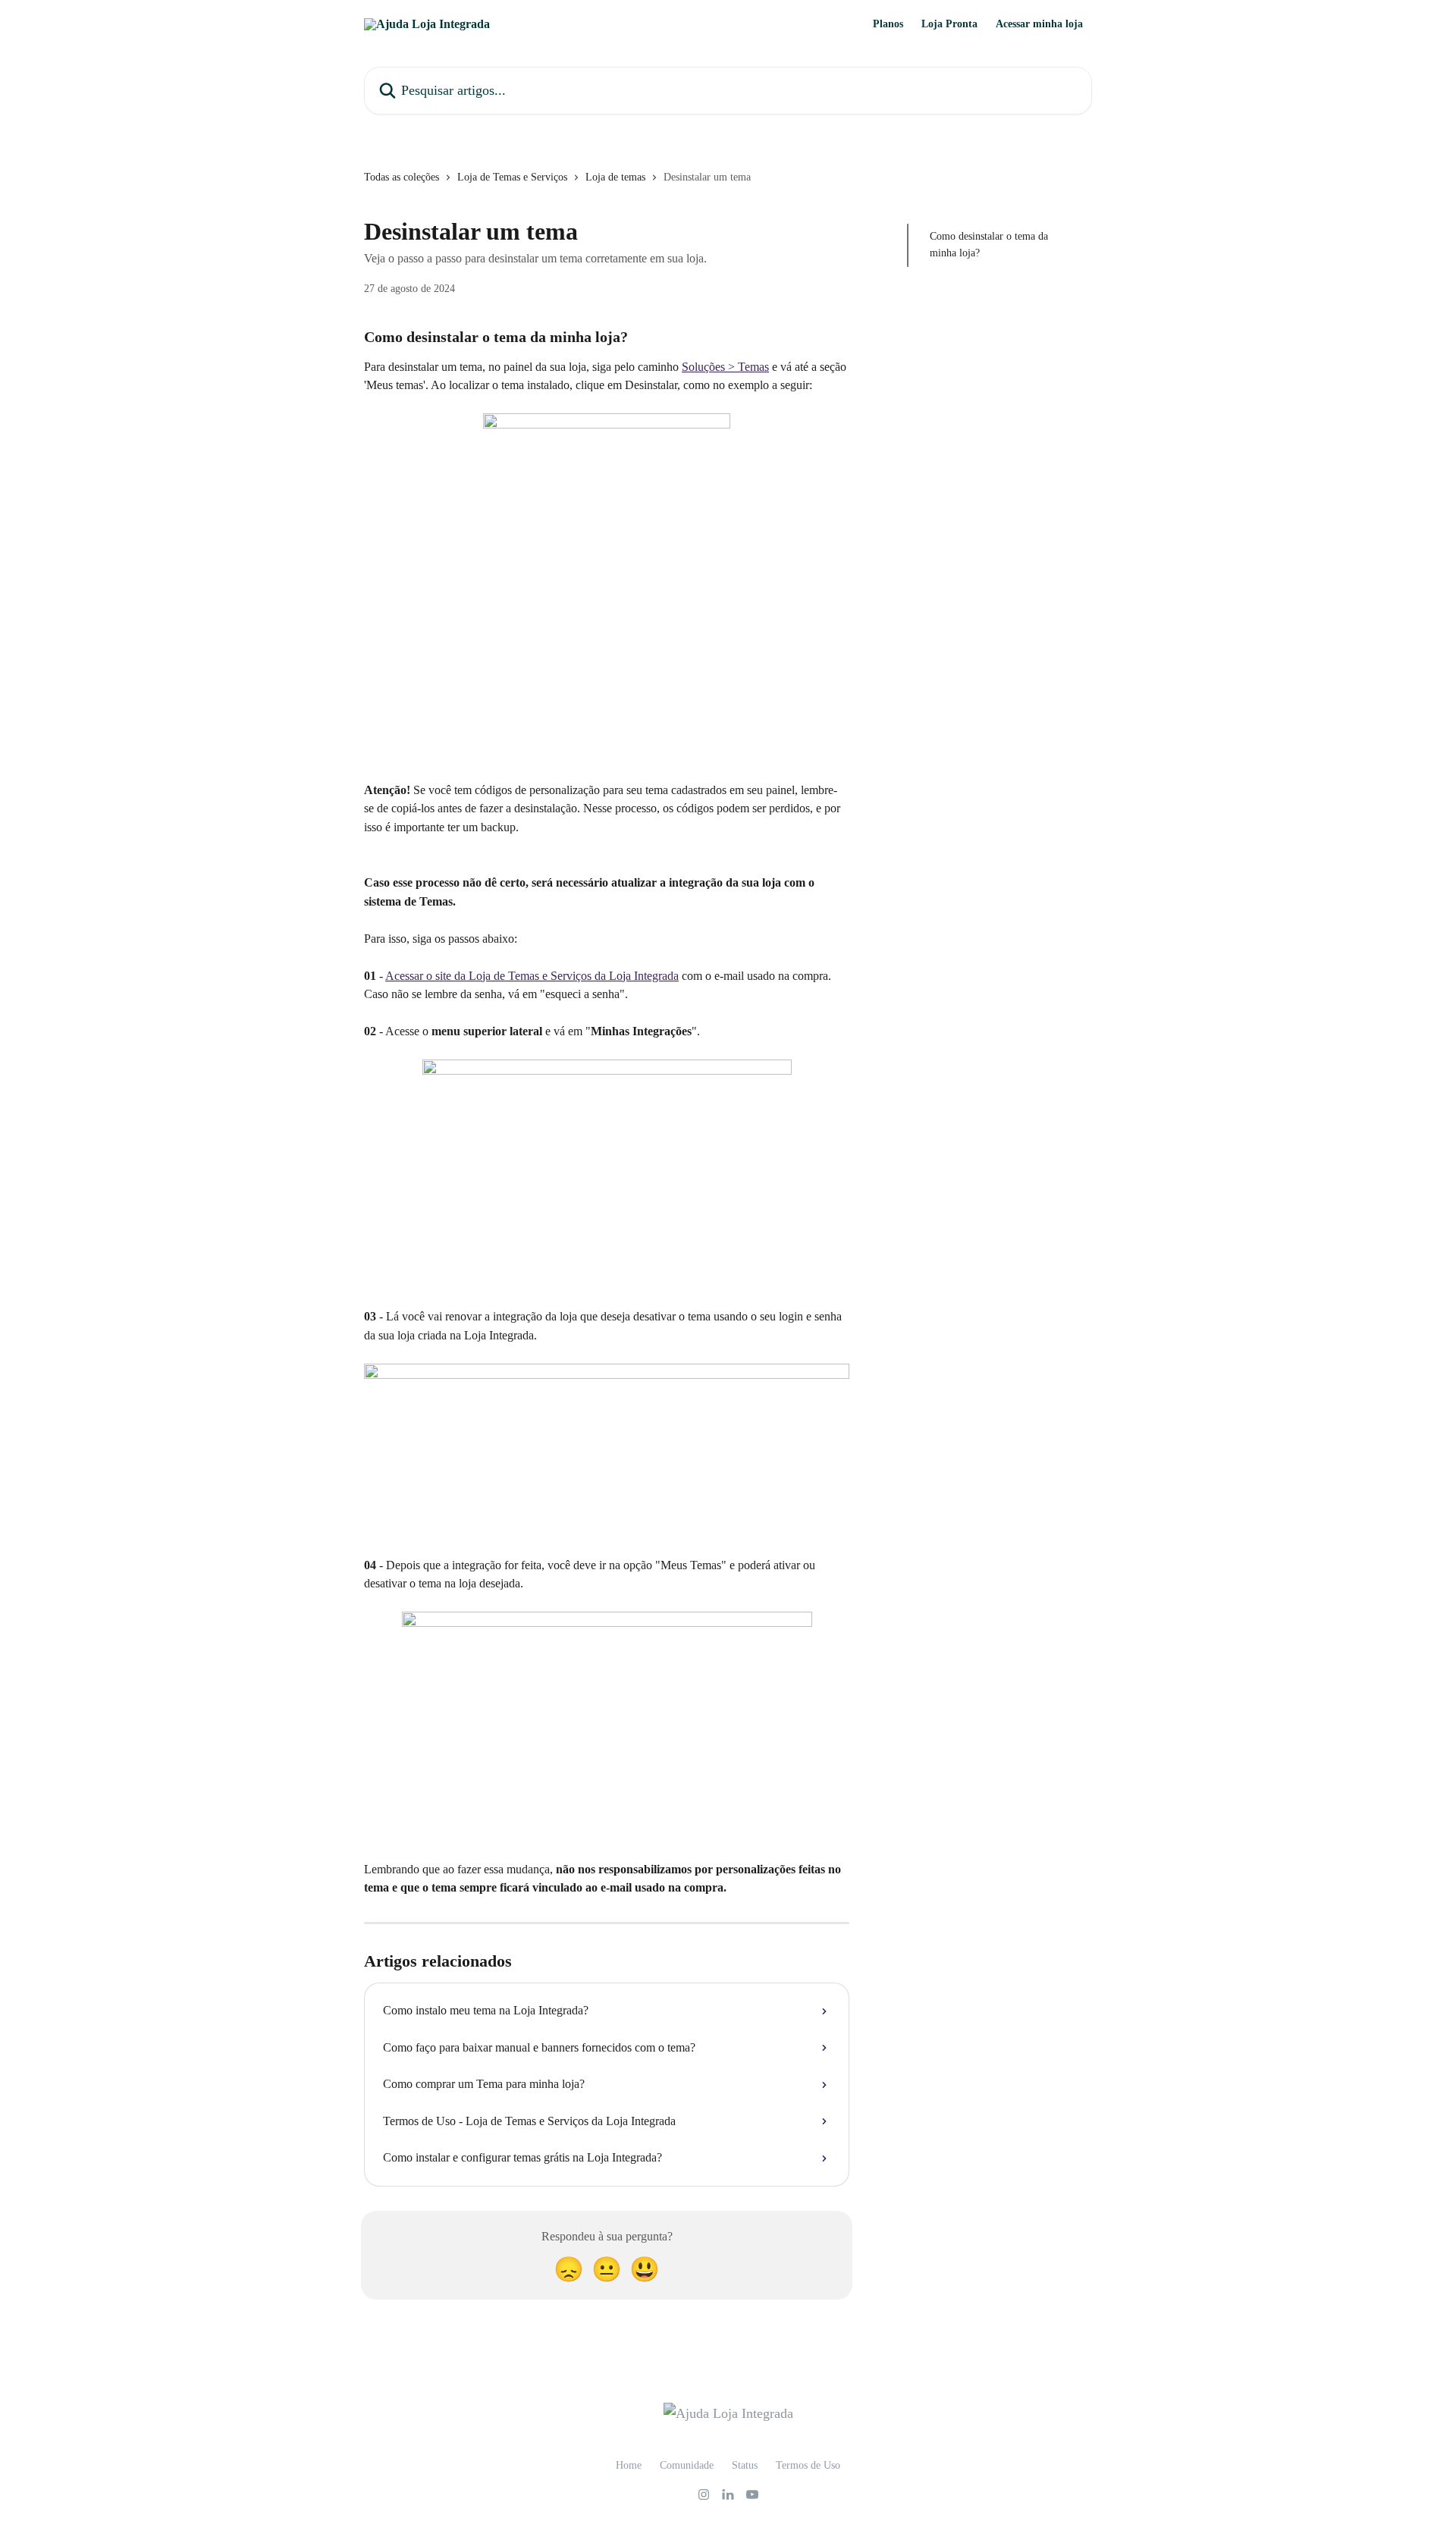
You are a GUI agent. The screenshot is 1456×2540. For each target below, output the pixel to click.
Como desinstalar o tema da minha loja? (989, 245)
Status (745, 2465)
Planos (888, 24)
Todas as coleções (402, 177)
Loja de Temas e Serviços (512, 177)
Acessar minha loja (1039, 24)
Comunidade (687, 2465)
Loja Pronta (949, 24)
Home (629, 2465)
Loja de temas (615, 177)
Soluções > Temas (725, 367)
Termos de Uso (808, 2465)
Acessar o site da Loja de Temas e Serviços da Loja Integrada (532, 976)
